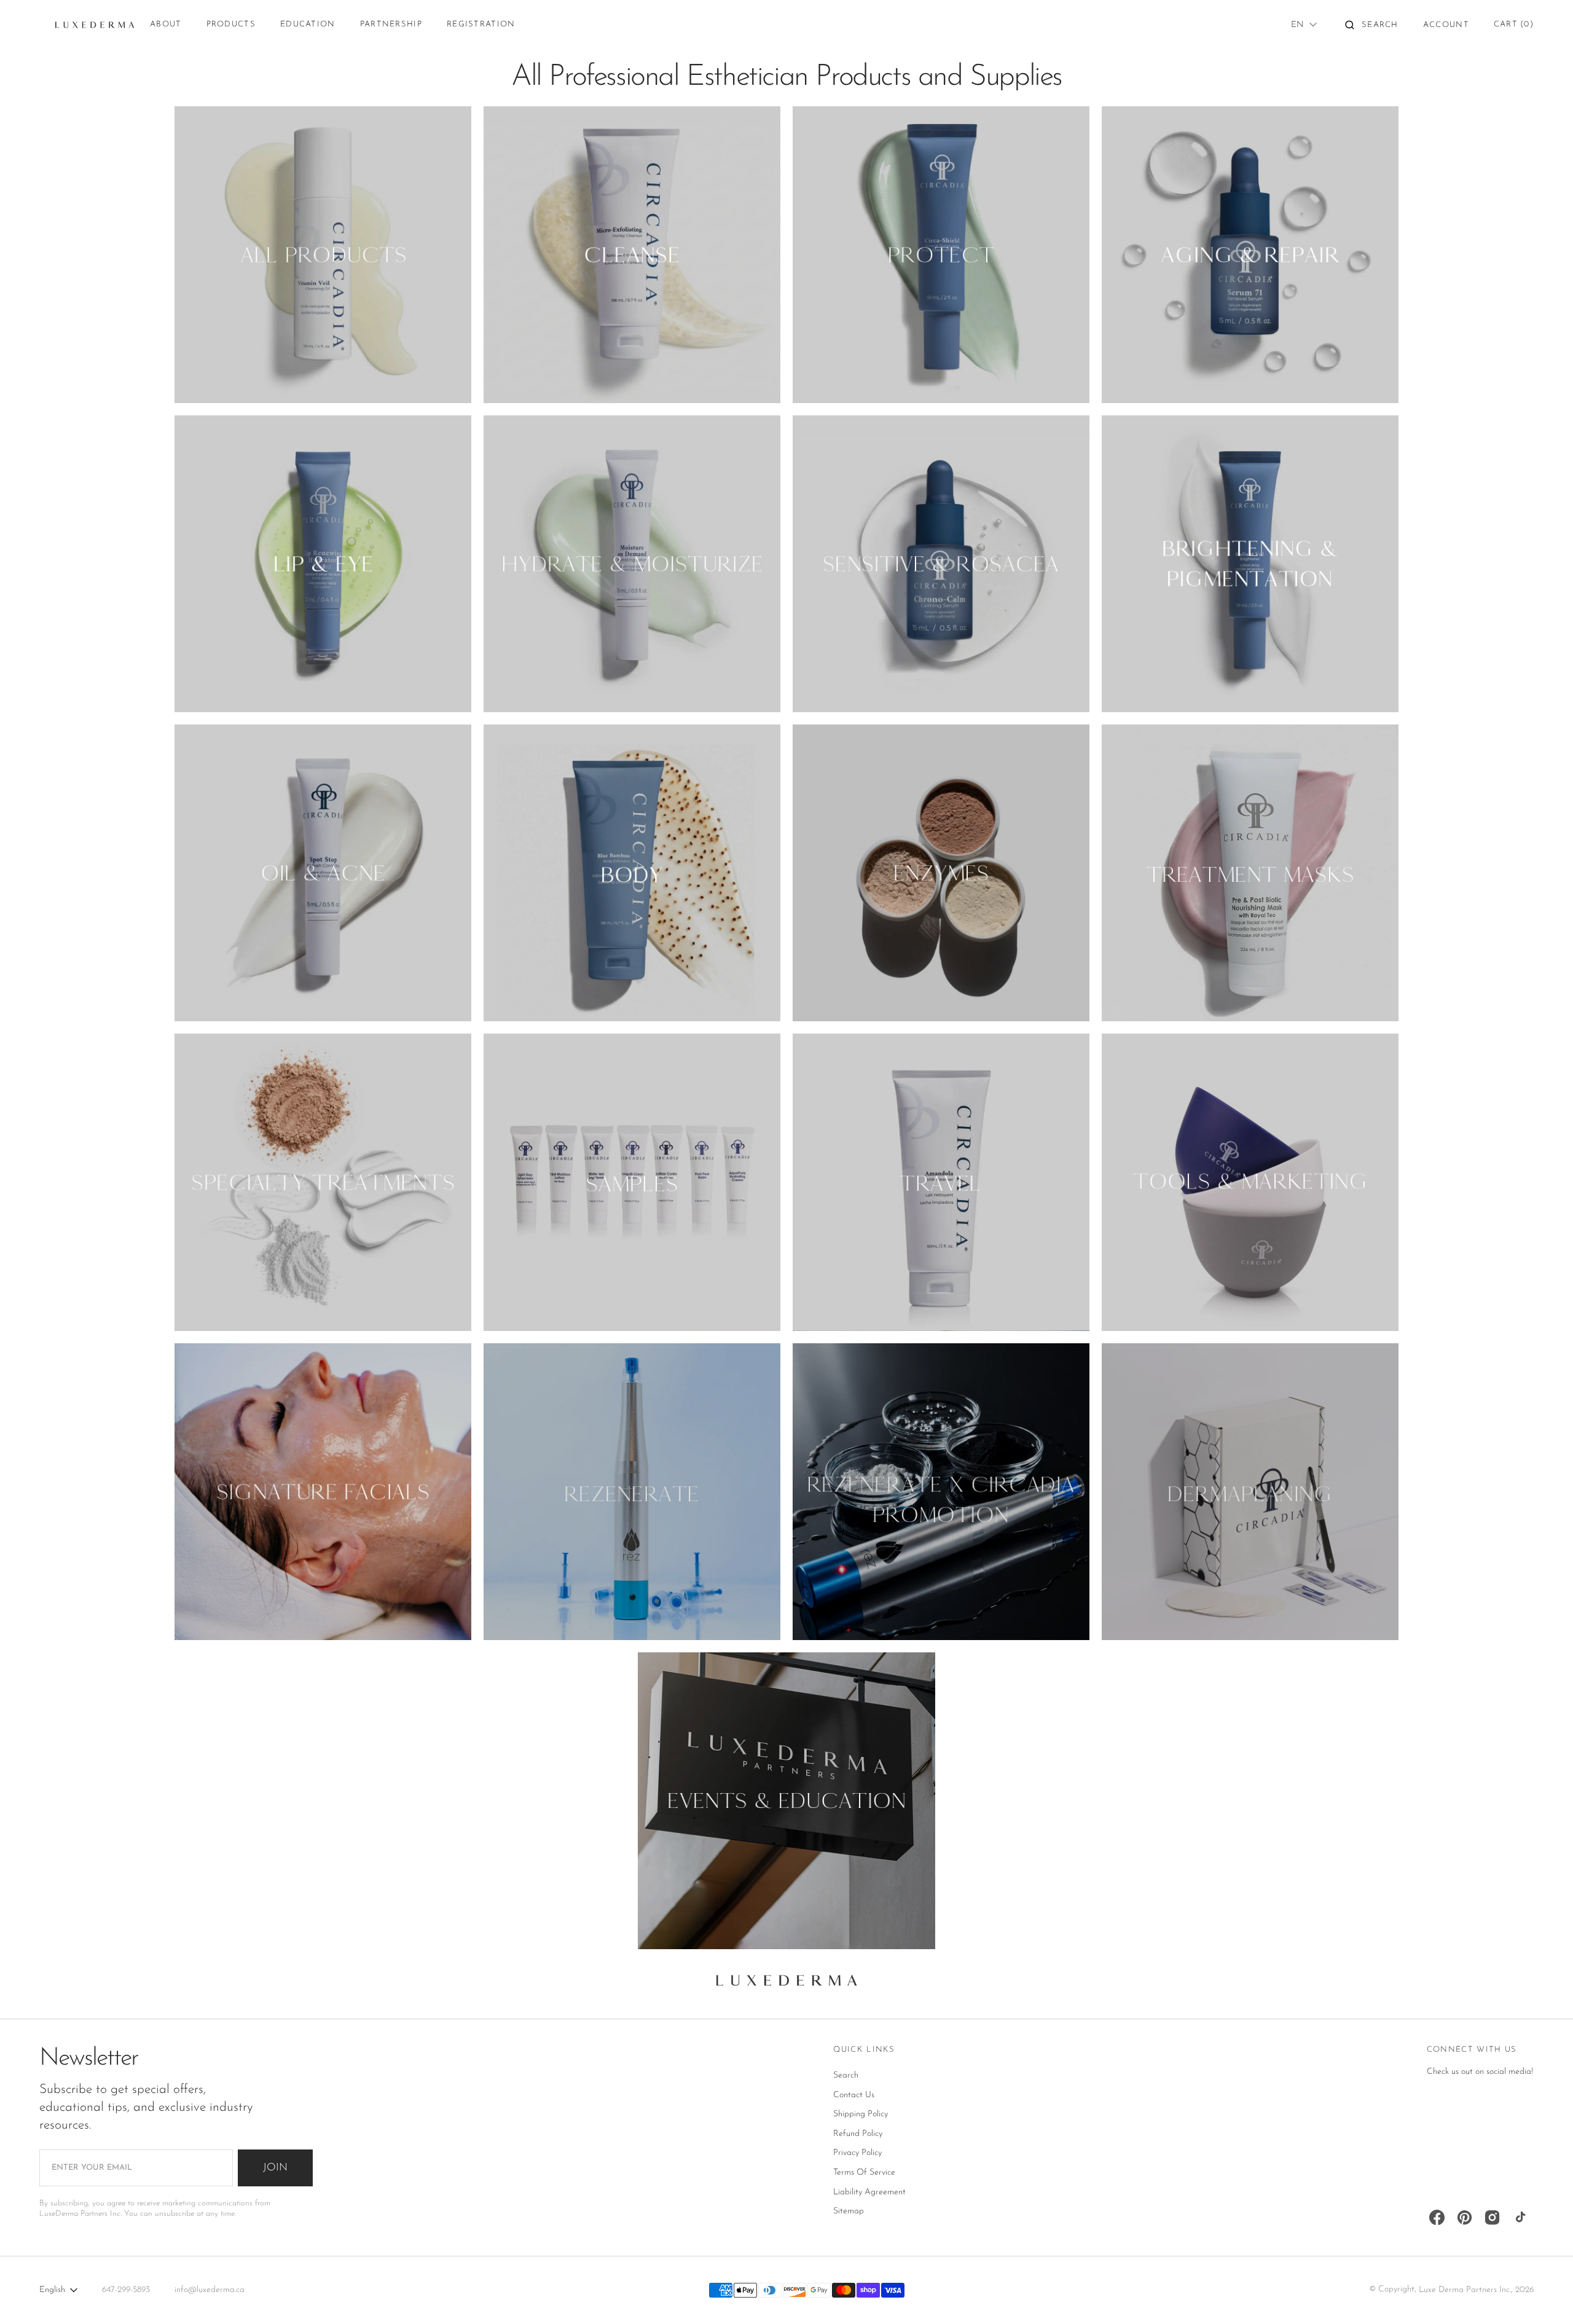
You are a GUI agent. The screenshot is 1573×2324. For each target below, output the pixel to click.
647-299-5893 (126, 2290)
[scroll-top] (1545, 2296)
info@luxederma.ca (210, 2290)
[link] (786, 1984)
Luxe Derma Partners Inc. (1465, 2290)
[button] (1372, 25)
